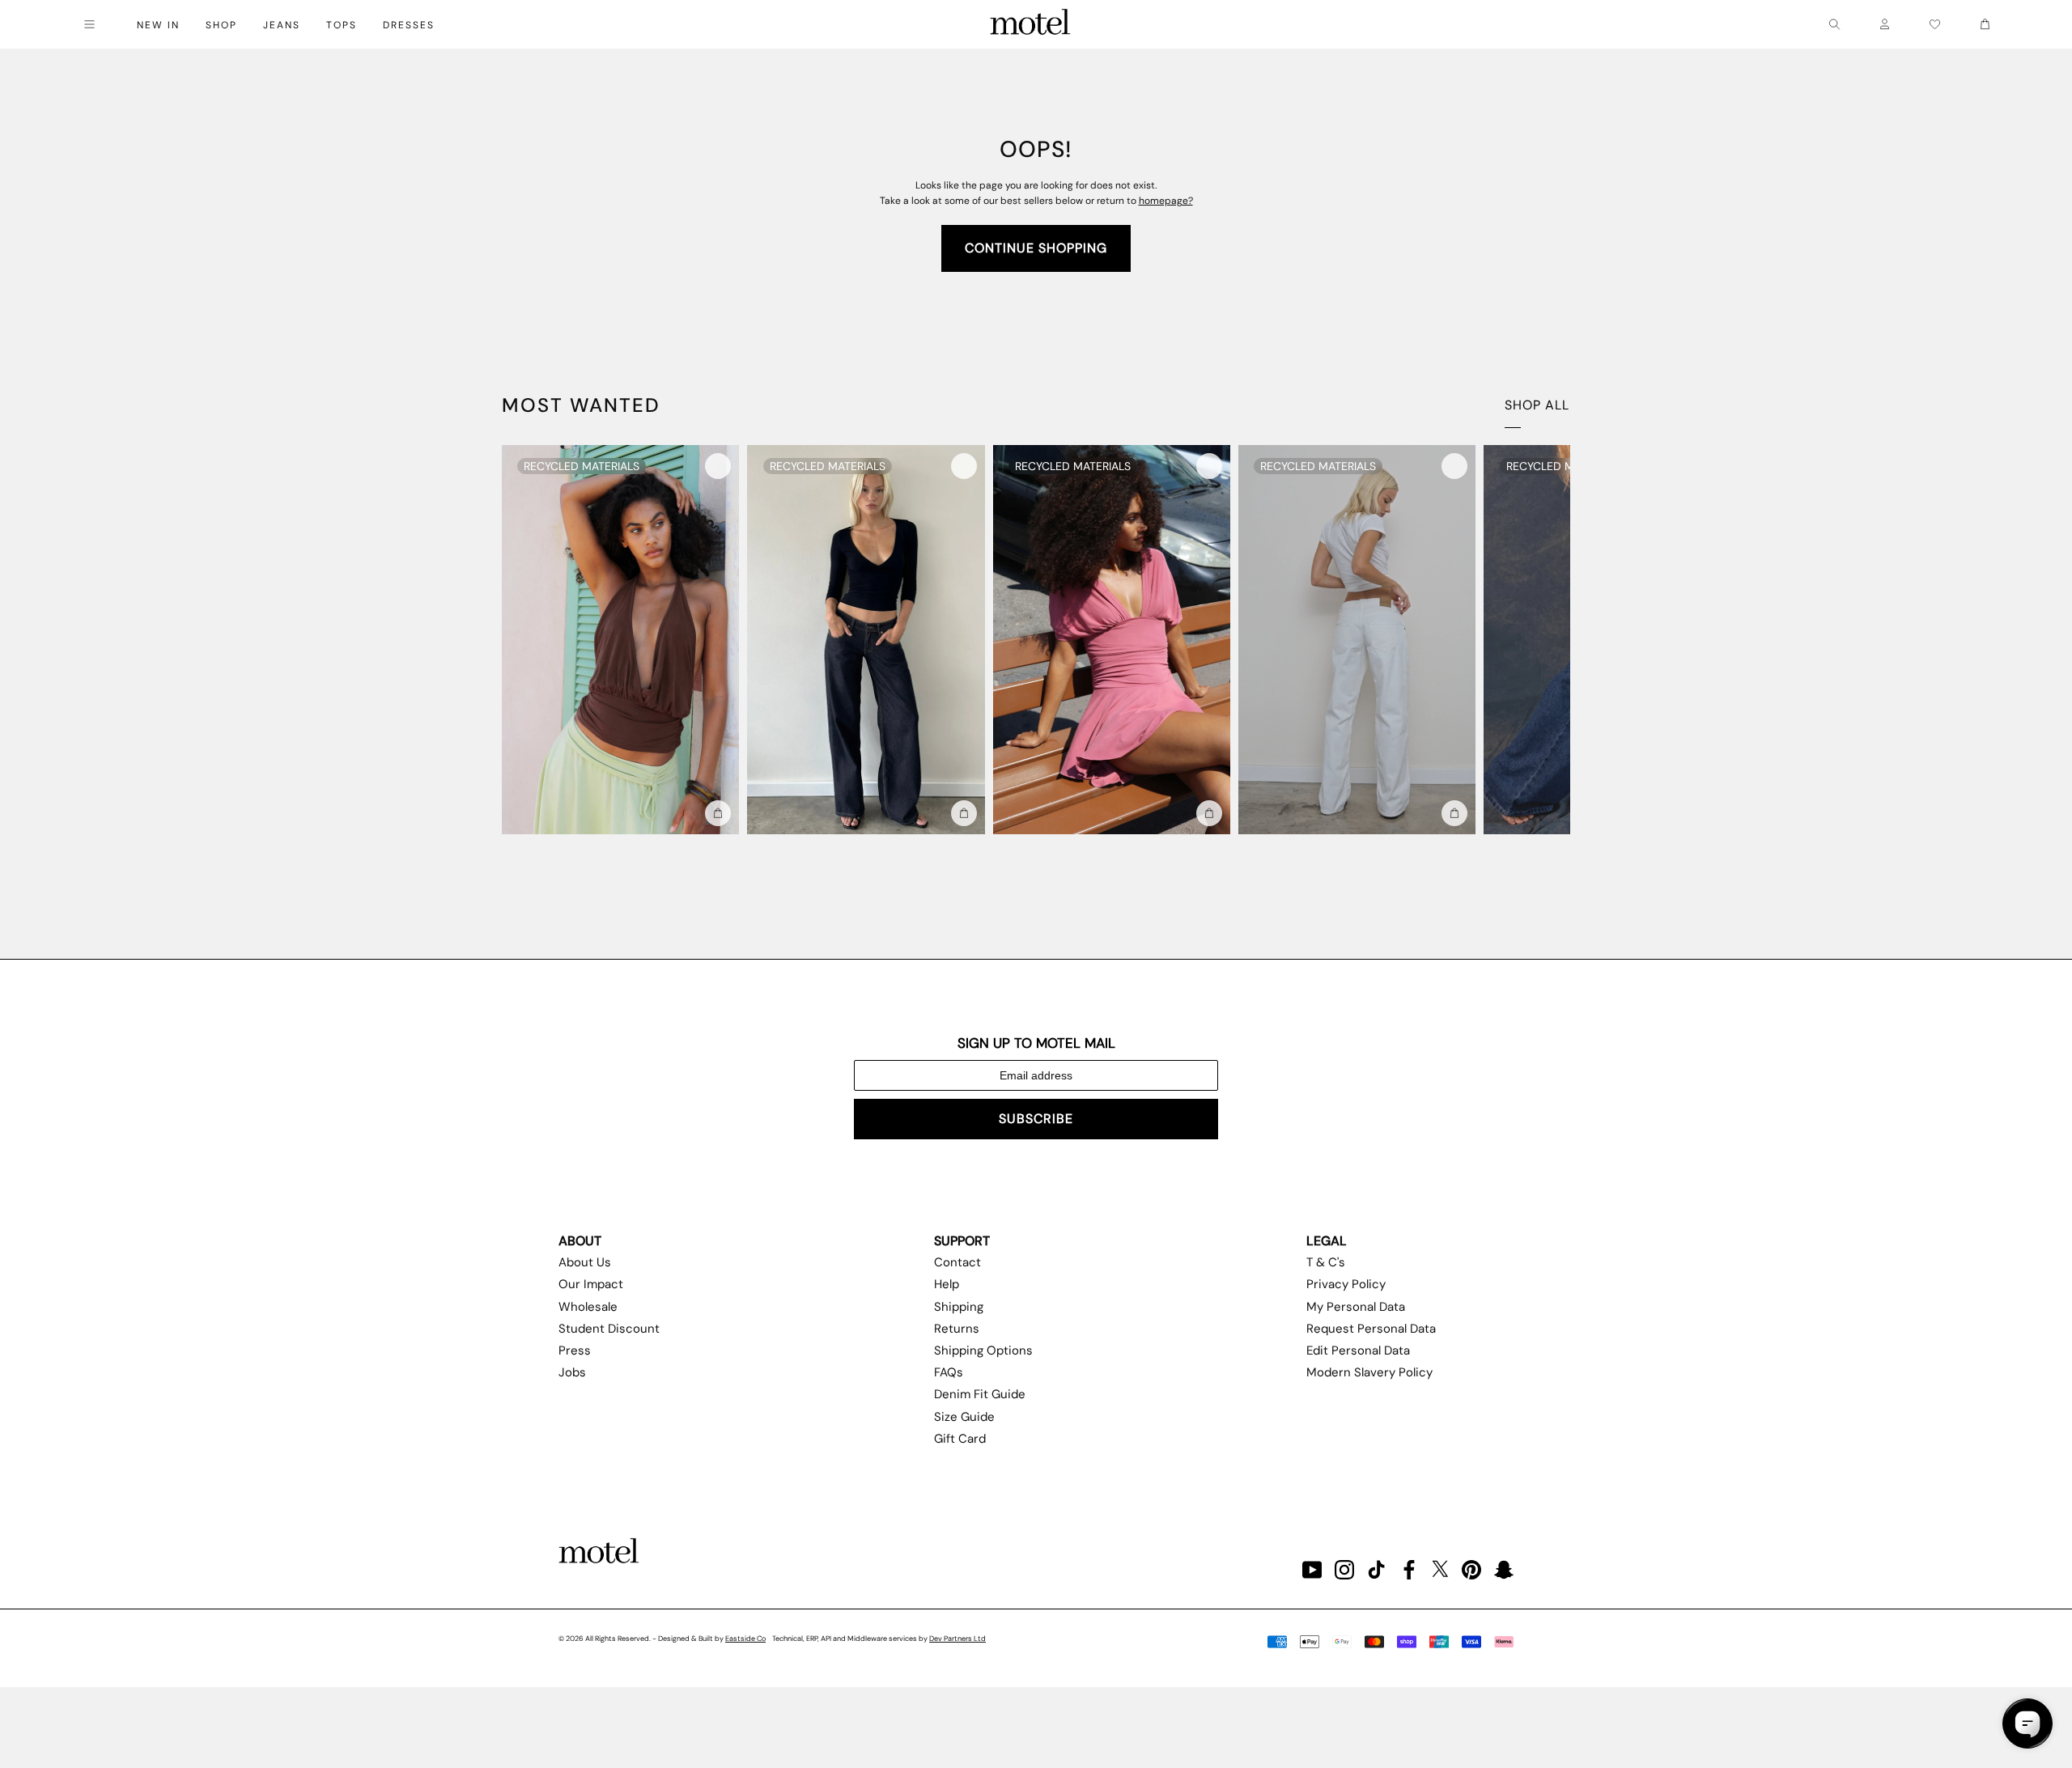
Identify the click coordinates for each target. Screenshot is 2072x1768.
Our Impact (591, 1284)
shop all (1537, 405)
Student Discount (609, 1329)
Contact (957, 1262)
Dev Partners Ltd (957, 1639)
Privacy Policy (1346, 1284)
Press (575, 1350)
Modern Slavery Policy (1369, 1372)
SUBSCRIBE (1036, 1119)
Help (947, 1284)
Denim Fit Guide (980, 1394)
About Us (585, 1262)
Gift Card (960, 1439)
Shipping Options (983, 1350)
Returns (957, 1329)
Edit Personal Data (1358, 1350)
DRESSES (409, 25)
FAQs (949, 1372)
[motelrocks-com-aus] (1030, 24)
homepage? (1166, 201)
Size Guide (964, 1417)
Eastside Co (745, 1639)
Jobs (572, 1372)
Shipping (959, 1307)
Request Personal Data (1371, 1329)
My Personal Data (1356, 1307)
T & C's (1326, 1262)
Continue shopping (1036, 248)
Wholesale (588, 1307)
